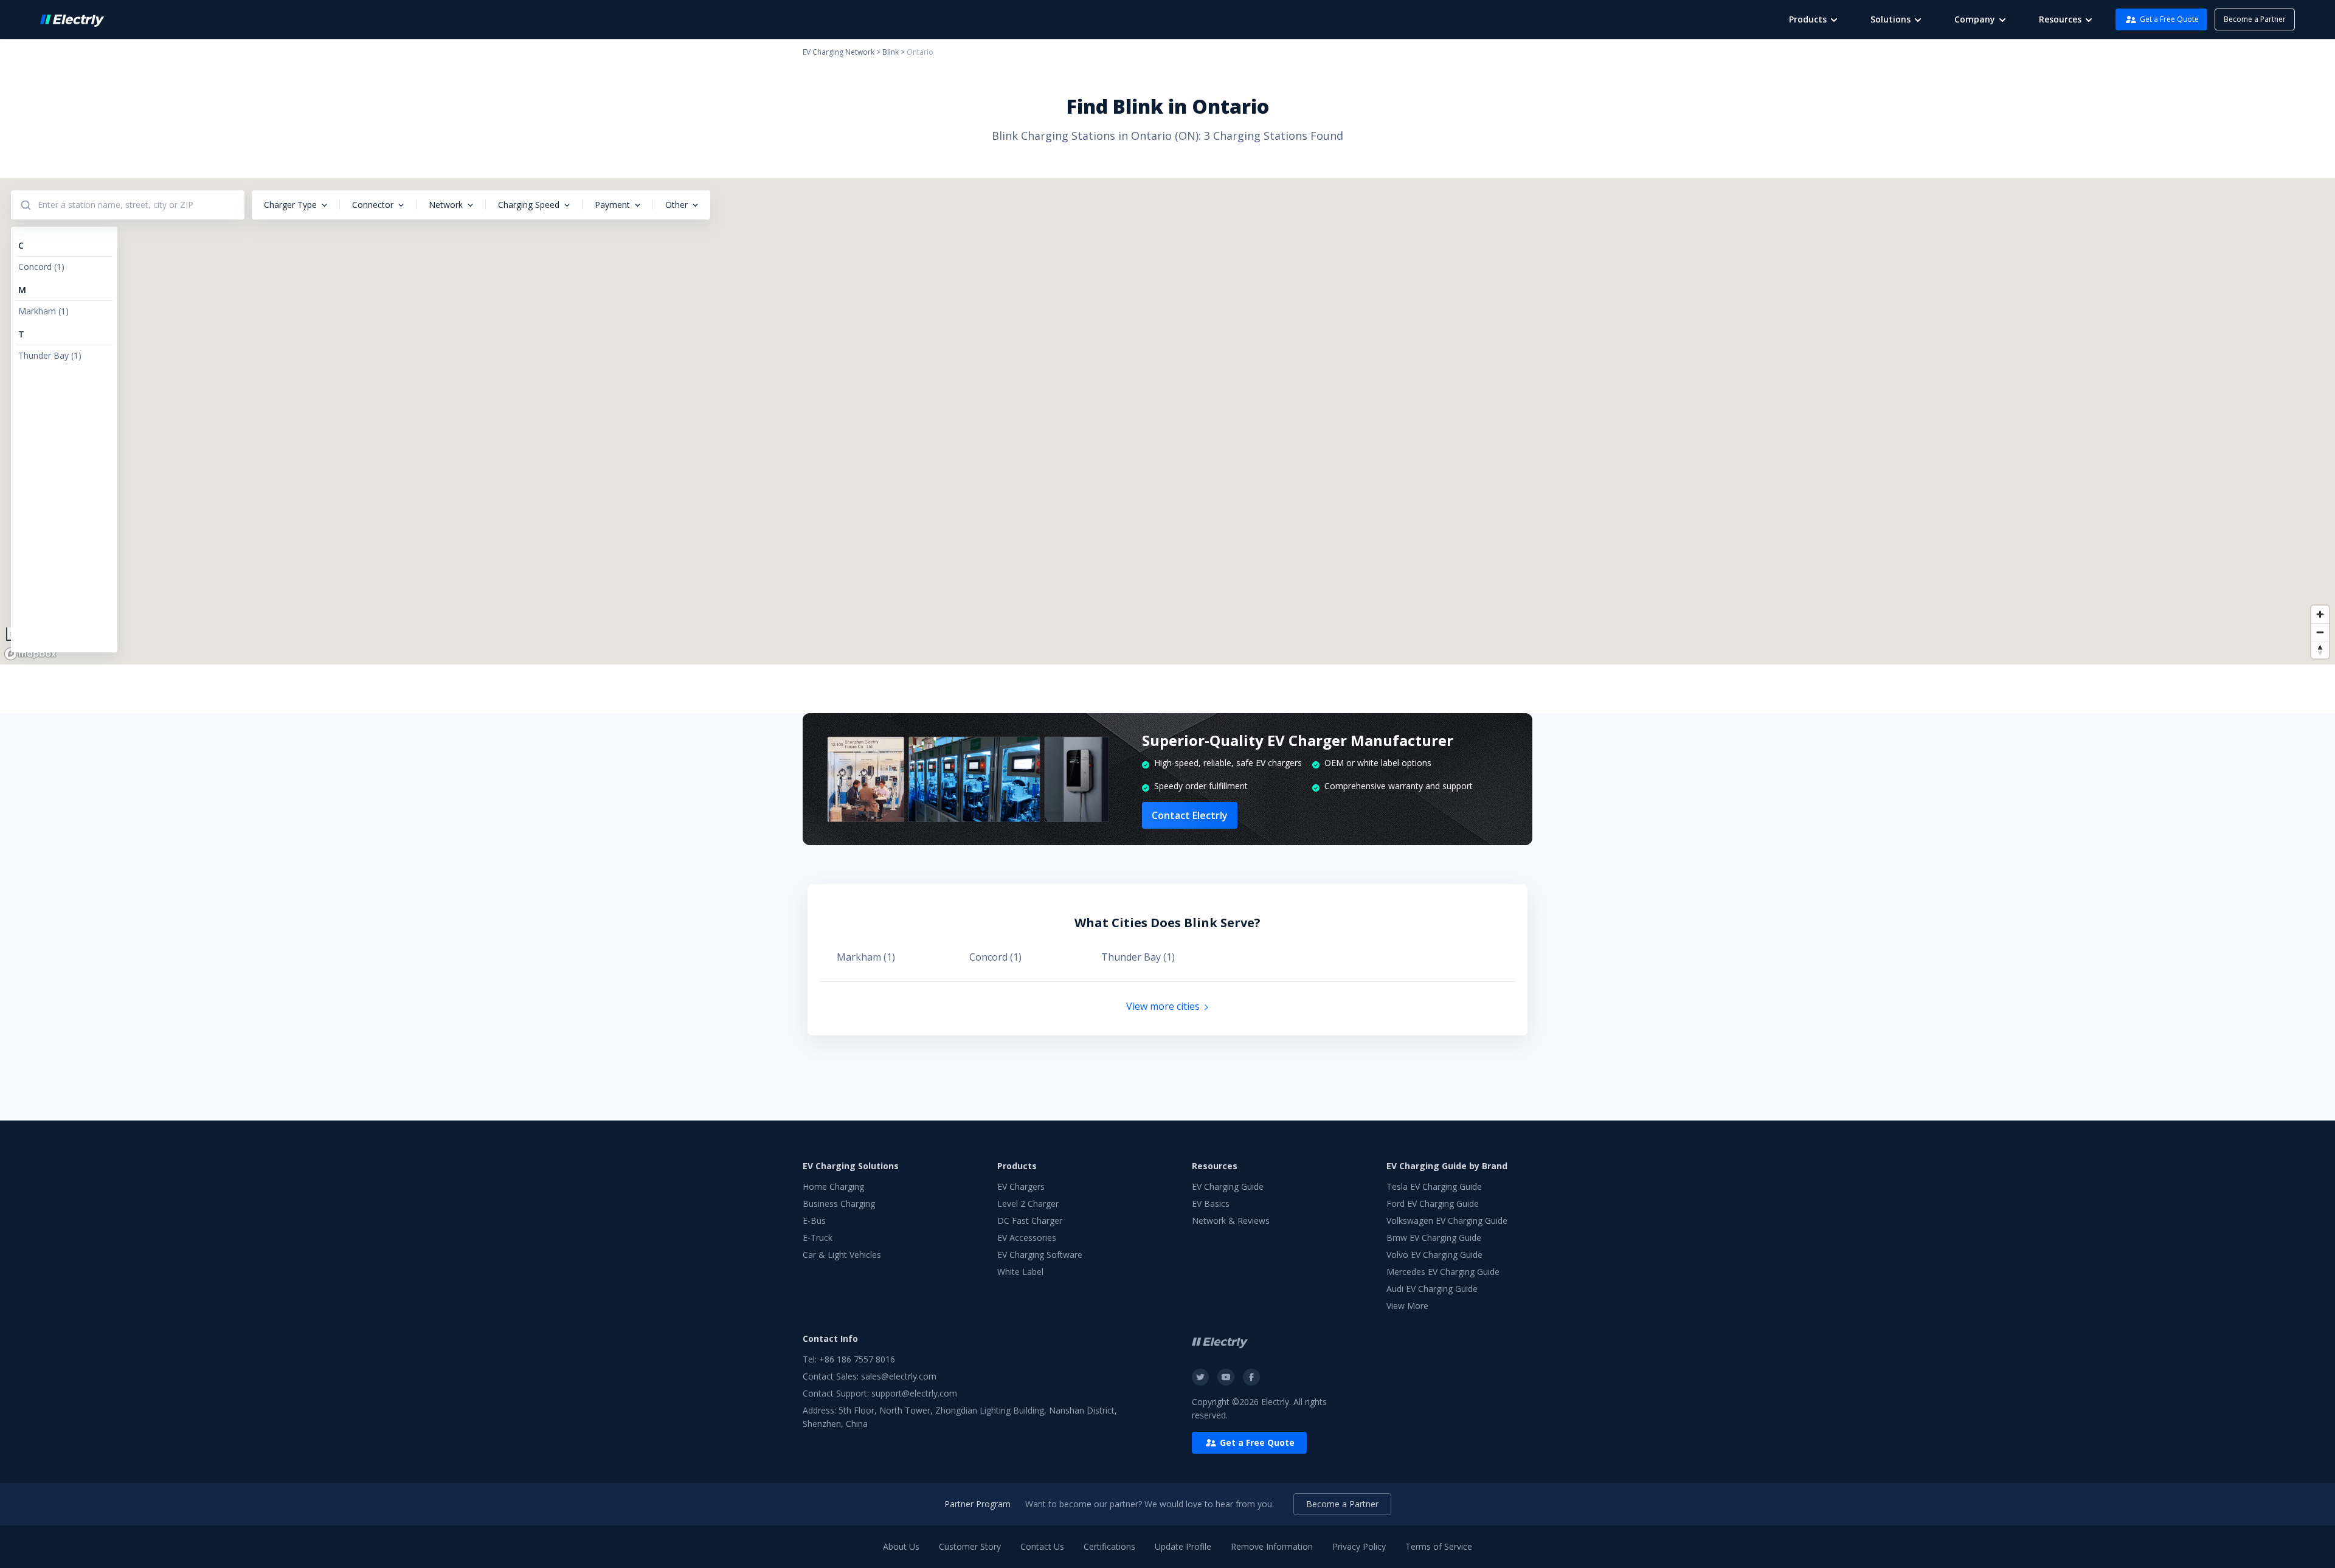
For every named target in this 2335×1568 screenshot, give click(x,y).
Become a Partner (2255, 19)
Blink (891, 52)
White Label (1020, 1272)
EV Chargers (1021, 1186)
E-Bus (814, 1221)
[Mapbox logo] (30, 654)
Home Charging (833, 1186)
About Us (901, 1546)
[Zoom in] (2320, 614)
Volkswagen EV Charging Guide (1447, 1221)
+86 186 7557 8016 (857, 1359)
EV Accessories (1027, 1238)
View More (1407, 1306)
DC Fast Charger (1030, 1221)
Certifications (1109, 1546)
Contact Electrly (1190, 815)
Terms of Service (1439, 1546)
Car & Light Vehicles (842, 1255)
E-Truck (818, 1238)
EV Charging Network (839, 52)
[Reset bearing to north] (2320, 650)
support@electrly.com (914, 1393)
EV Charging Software (1040, 1255)
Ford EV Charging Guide (1433, 1204)
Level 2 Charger (1028, 1204)
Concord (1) (995, 957)
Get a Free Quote (2169, 19)
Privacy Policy (1359, 1546)
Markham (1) (866, 957)
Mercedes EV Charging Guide (1443, 1272)
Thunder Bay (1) (1138, 957)
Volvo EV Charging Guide (1434, 1255)
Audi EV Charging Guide (1432, 1289)
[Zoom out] (2320, 632)
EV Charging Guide (1228, 1186)
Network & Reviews (1231, 1221)
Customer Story (970, 1546)
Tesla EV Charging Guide (1434, 1186)
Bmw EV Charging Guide (1434, 1238)
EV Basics (1211, 1204)
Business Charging (839, 1204)
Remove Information (1272, 1546)
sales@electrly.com (899, 1376)
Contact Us (1042, 1546)
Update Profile (1183, 1546)
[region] (1167, 421)
